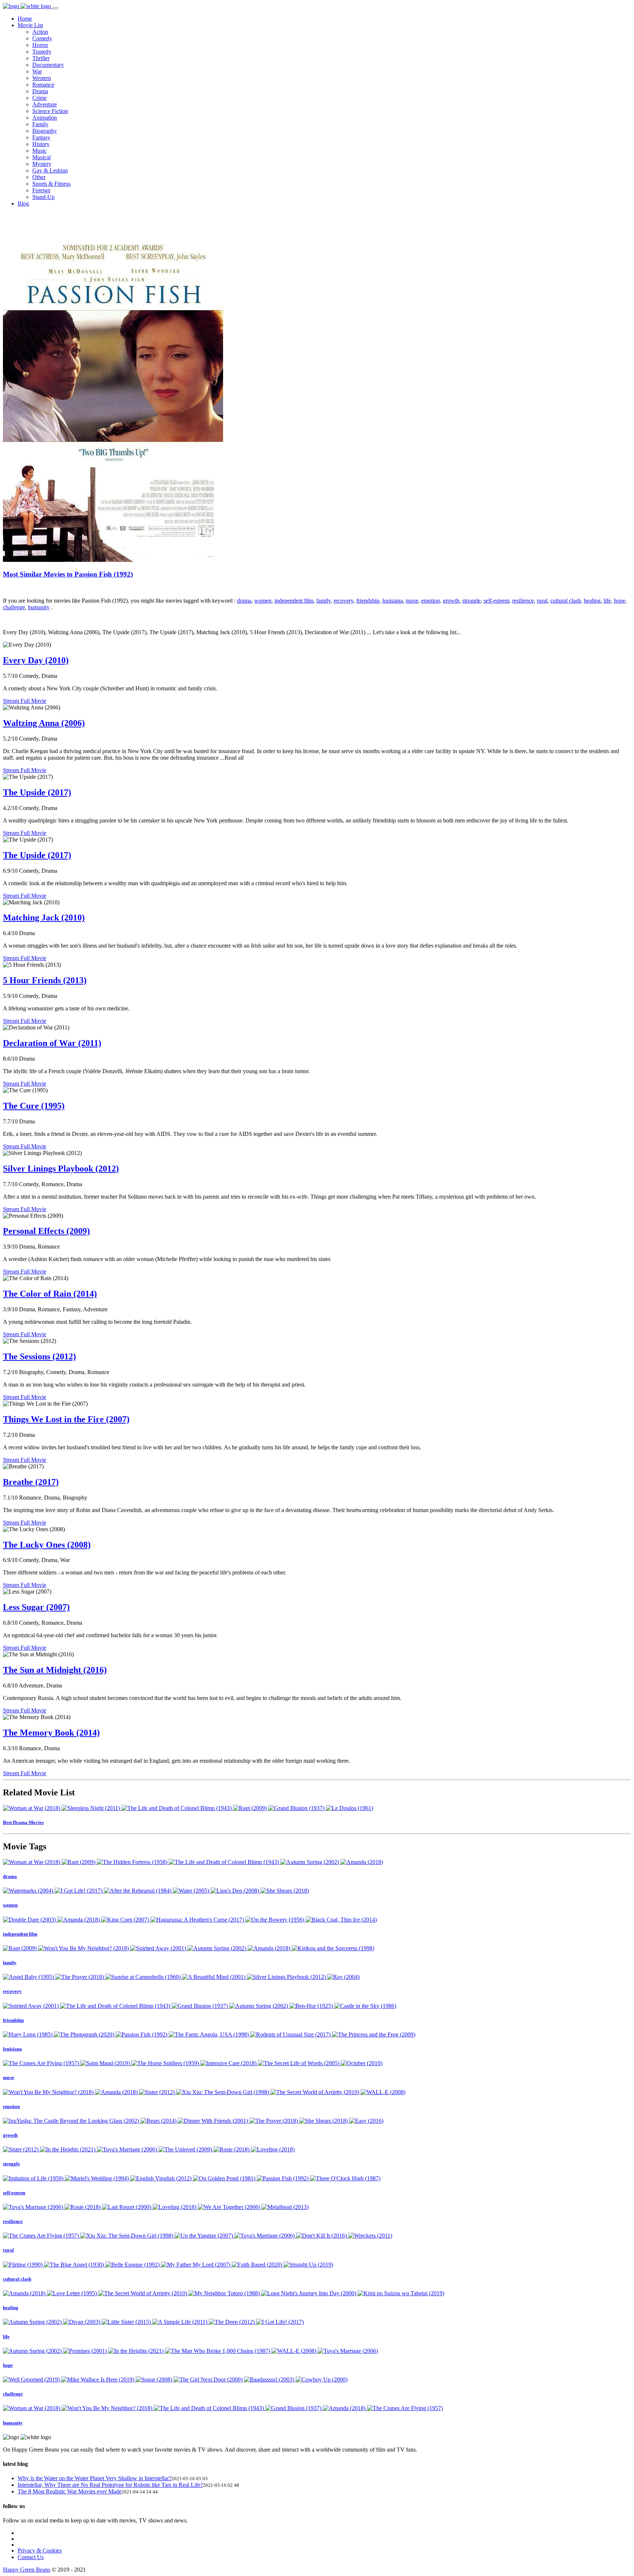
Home (25, 19)
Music (39, 151)
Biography (45, 131)
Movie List (30, 25)
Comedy (42, 38)
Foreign (41, 190)
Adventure (45, 104)
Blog (23, 204)
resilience (523, 601)
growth (451, 601)
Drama (40, 91)
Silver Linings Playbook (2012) (61, 1169)
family (323, 601)
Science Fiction (50, 111)
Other (39, 177)
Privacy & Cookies (40, 2550)
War (37, 71)
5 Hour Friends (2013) (45, 980)
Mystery (42, 164)
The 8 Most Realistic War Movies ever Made (70, 2491)
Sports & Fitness (51, 184)
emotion (431, 601)
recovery (343, 601)
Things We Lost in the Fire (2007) (66, 1419)
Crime (39, 98)
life (607, 601)
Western (42, 78)
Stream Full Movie (25, 701)
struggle (471, 601)
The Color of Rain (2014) (50, 1294)
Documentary (48, 65)
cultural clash (566, 601)
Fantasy (41, 137)
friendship (368, 601)
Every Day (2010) (36, 660)
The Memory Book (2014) (51, 1733)
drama (244, 601)
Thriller (41, 58)
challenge (14, 607)
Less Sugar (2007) (36, 1607)
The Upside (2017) (37, 792)
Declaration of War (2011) (52, 1043)
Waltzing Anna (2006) (44, 723)
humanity (39, 607)
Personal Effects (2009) (46, 1231)
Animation (45, 118)
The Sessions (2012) (39, 1356)
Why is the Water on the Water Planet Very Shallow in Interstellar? (94, 2478)
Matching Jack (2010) (44, 918)
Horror (40, 45)
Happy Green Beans (27, 2570)
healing (592, 601)
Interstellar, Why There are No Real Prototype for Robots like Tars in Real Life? (110, 2485)
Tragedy (42, 52)
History (41, 144)
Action (40, 32)
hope (620, 601)
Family (40, 124)
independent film (294, 601)
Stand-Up (43, 197)
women (263, 601)
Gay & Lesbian (50, 170)
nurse (412, 601)
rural (542, 601)
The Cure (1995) (34, 1106)
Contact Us (31, 2557)
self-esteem (496, 601)
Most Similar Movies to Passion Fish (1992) (68, 574)
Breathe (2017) (31, 1482)
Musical (41, 157)
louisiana (393, 601)
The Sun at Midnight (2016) (55, 1670)
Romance (43, 85)
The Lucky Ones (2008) (47, 1545)
